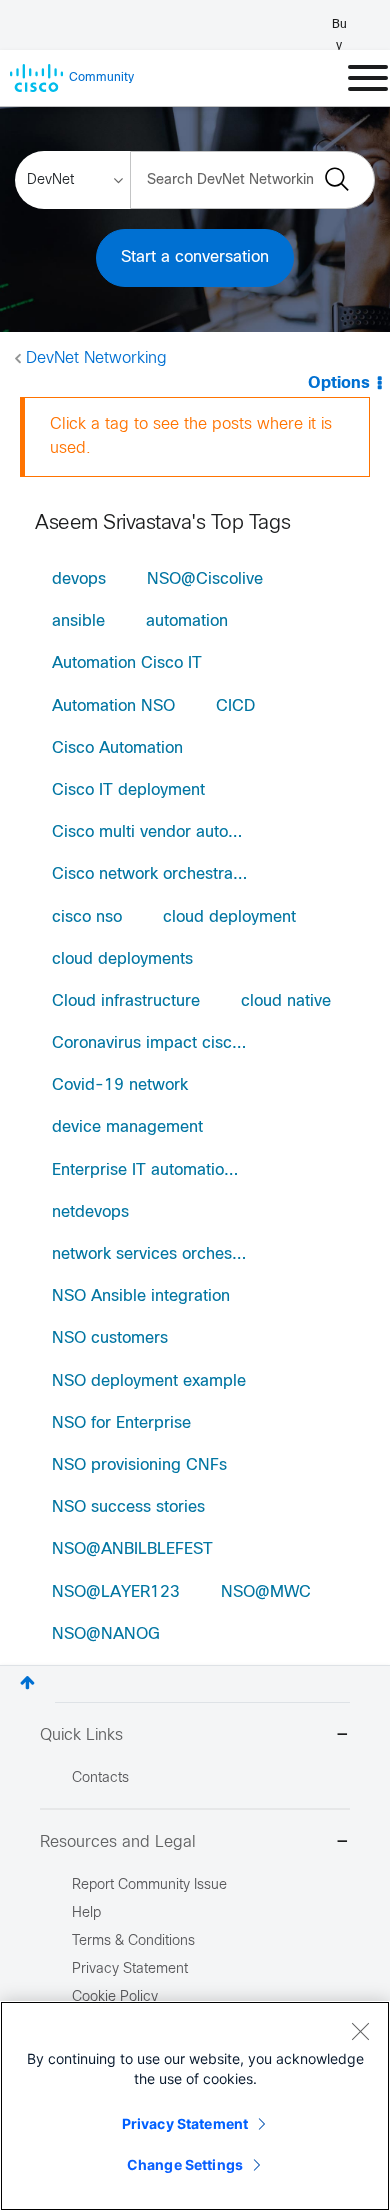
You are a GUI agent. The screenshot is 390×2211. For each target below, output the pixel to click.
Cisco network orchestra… (149, 874)
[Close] (360, 2031)
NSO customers (110, 1338)
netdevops (90, 1212)
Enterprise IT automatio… (145, 1170)
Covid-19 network (120, 1085)
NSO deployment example (149, 1381)
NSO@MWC (266, 1592)
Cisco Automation (117, 748)
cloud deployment (229, 917)
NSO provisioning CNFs (139, 1465)
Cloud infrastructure (126, 1001)
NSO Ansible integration (141, 1296)
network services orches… (149, 1254)
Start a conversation (195, 257)
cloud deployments (122, 959)
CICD (235, 706)
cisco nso (87, 917)
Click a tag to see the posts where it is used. (191, 436)
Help (86, 1913)
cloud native (286, 1001)
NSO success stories (128, 1507)
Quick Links (81, 1735)
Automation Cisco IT (127, 663)
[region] (195, 2106)
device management (127, 1127)
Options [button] (339, 383)
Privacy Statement (185, 2123)
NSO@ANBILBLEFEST (132, 1549)
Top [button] (27, 1682)
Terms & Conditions (133, 1941)
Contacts (100, 1778)
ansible (78, 621)
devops (79, 579)
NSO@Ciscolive (205, 579)
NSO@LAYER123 (116, 1592)
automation (187, 621)
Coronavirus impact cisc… (149, 1043)
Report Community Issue (149, 1885)
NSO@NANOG (106, 1634)
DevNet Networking (96, 358)
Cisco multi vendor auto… (147, 832)
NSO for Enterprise (121, 1423)
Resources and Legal (118, 1842)
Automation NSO (113, 706)
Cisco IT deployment (128, 790)
